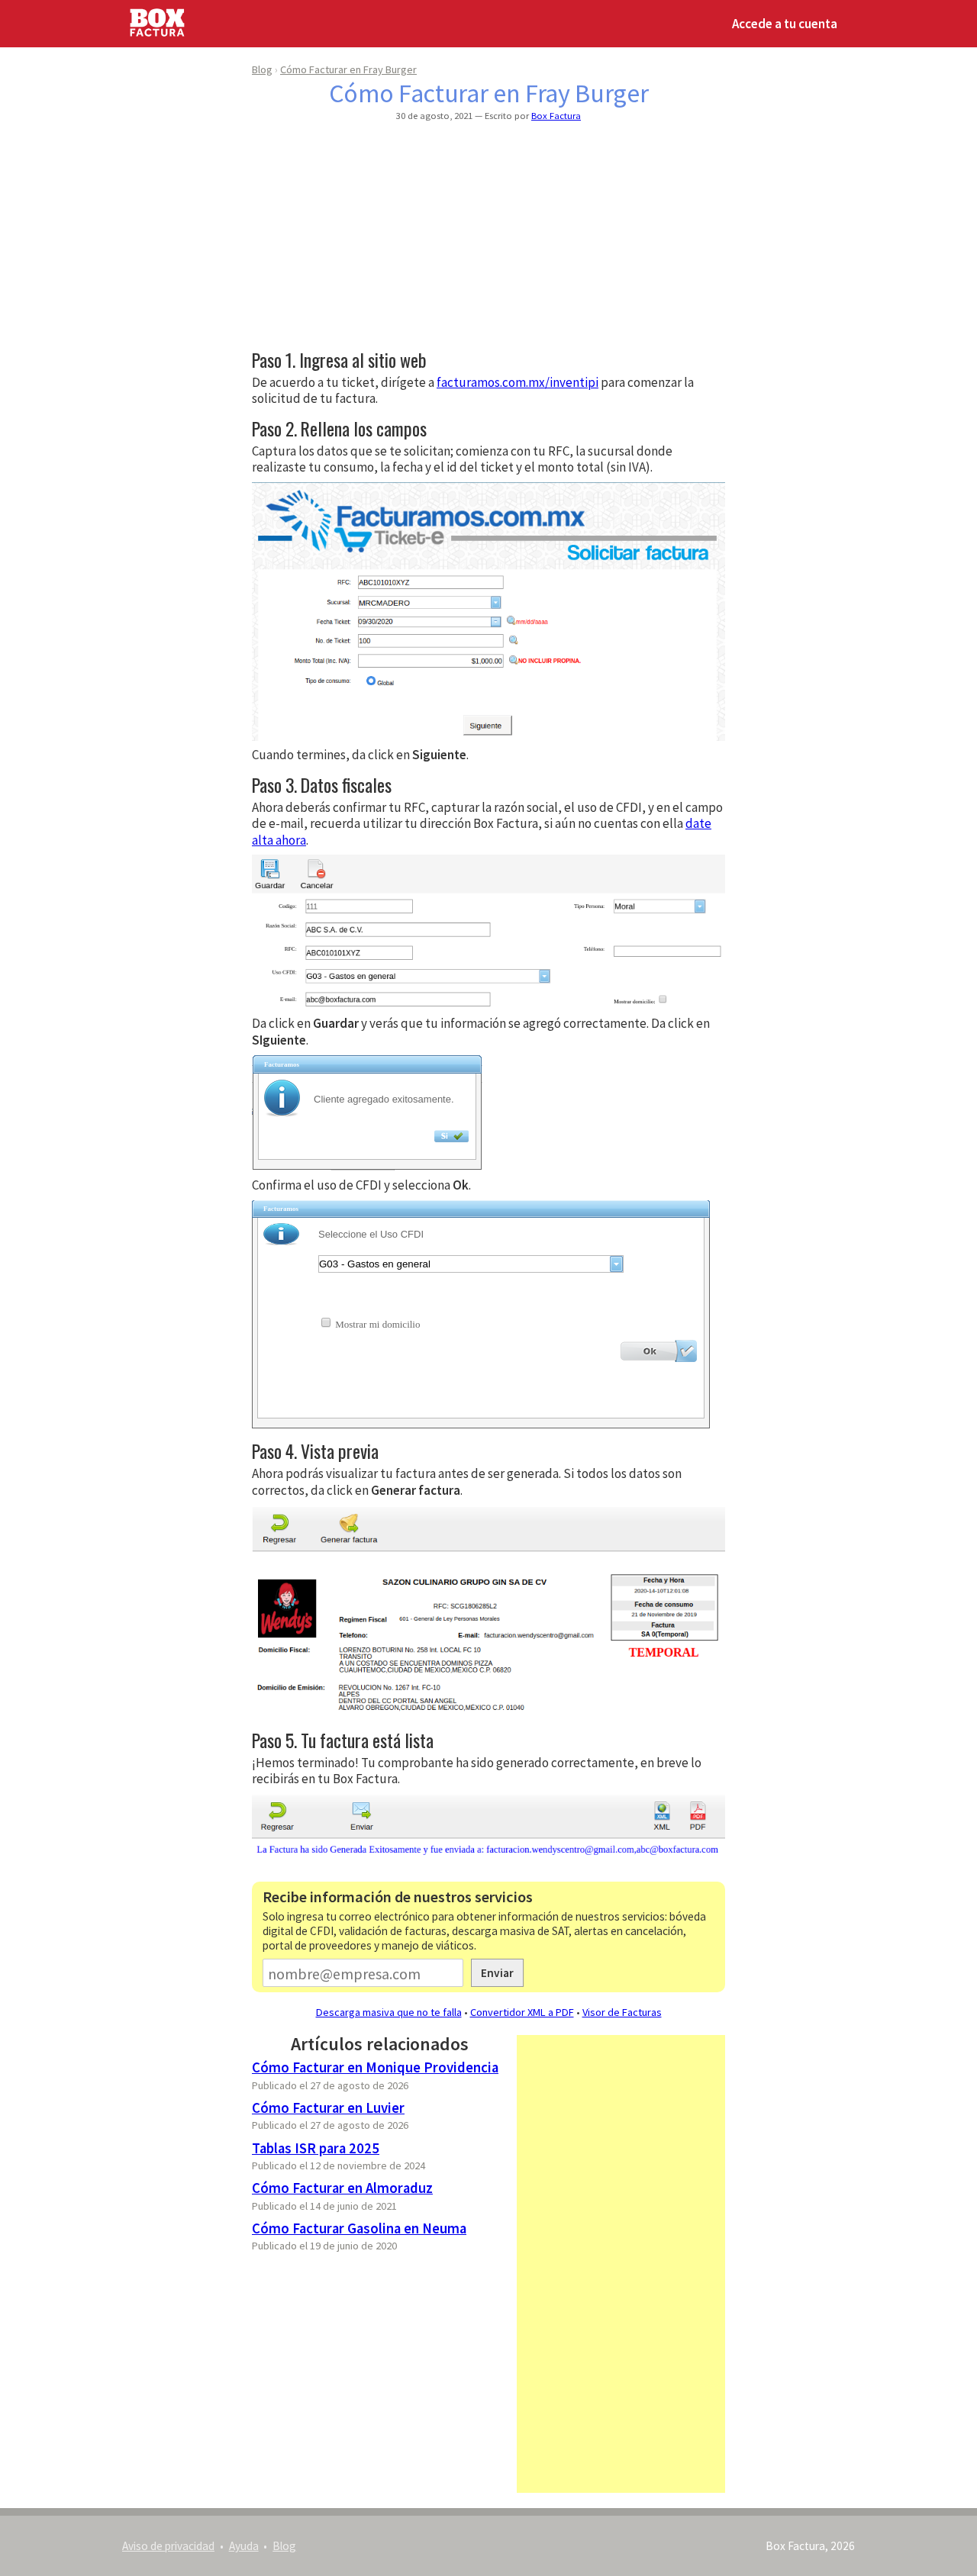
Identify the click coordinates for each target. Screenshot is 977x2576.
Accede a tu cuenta (785, 24)
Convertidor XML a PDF (522, 2012)
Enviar (497, 1973)
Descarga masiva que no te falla (389, 2012)
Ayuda (244, 2546)
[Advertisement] (488, 237)
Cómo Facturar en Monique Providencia (375, 2067)
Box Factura (556, 115)
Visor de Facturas (622, 2012)
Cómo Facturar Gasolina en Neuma (359, 2228)
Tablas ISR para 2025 (316, 2148)
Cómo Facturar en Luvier (328, 2108)
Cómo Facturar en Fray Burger (348, 69)
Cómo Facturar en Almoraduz (342, 2188)
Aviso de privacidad (168, 2546)
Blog (262, 69)
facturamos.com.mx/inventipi (518, 382)
